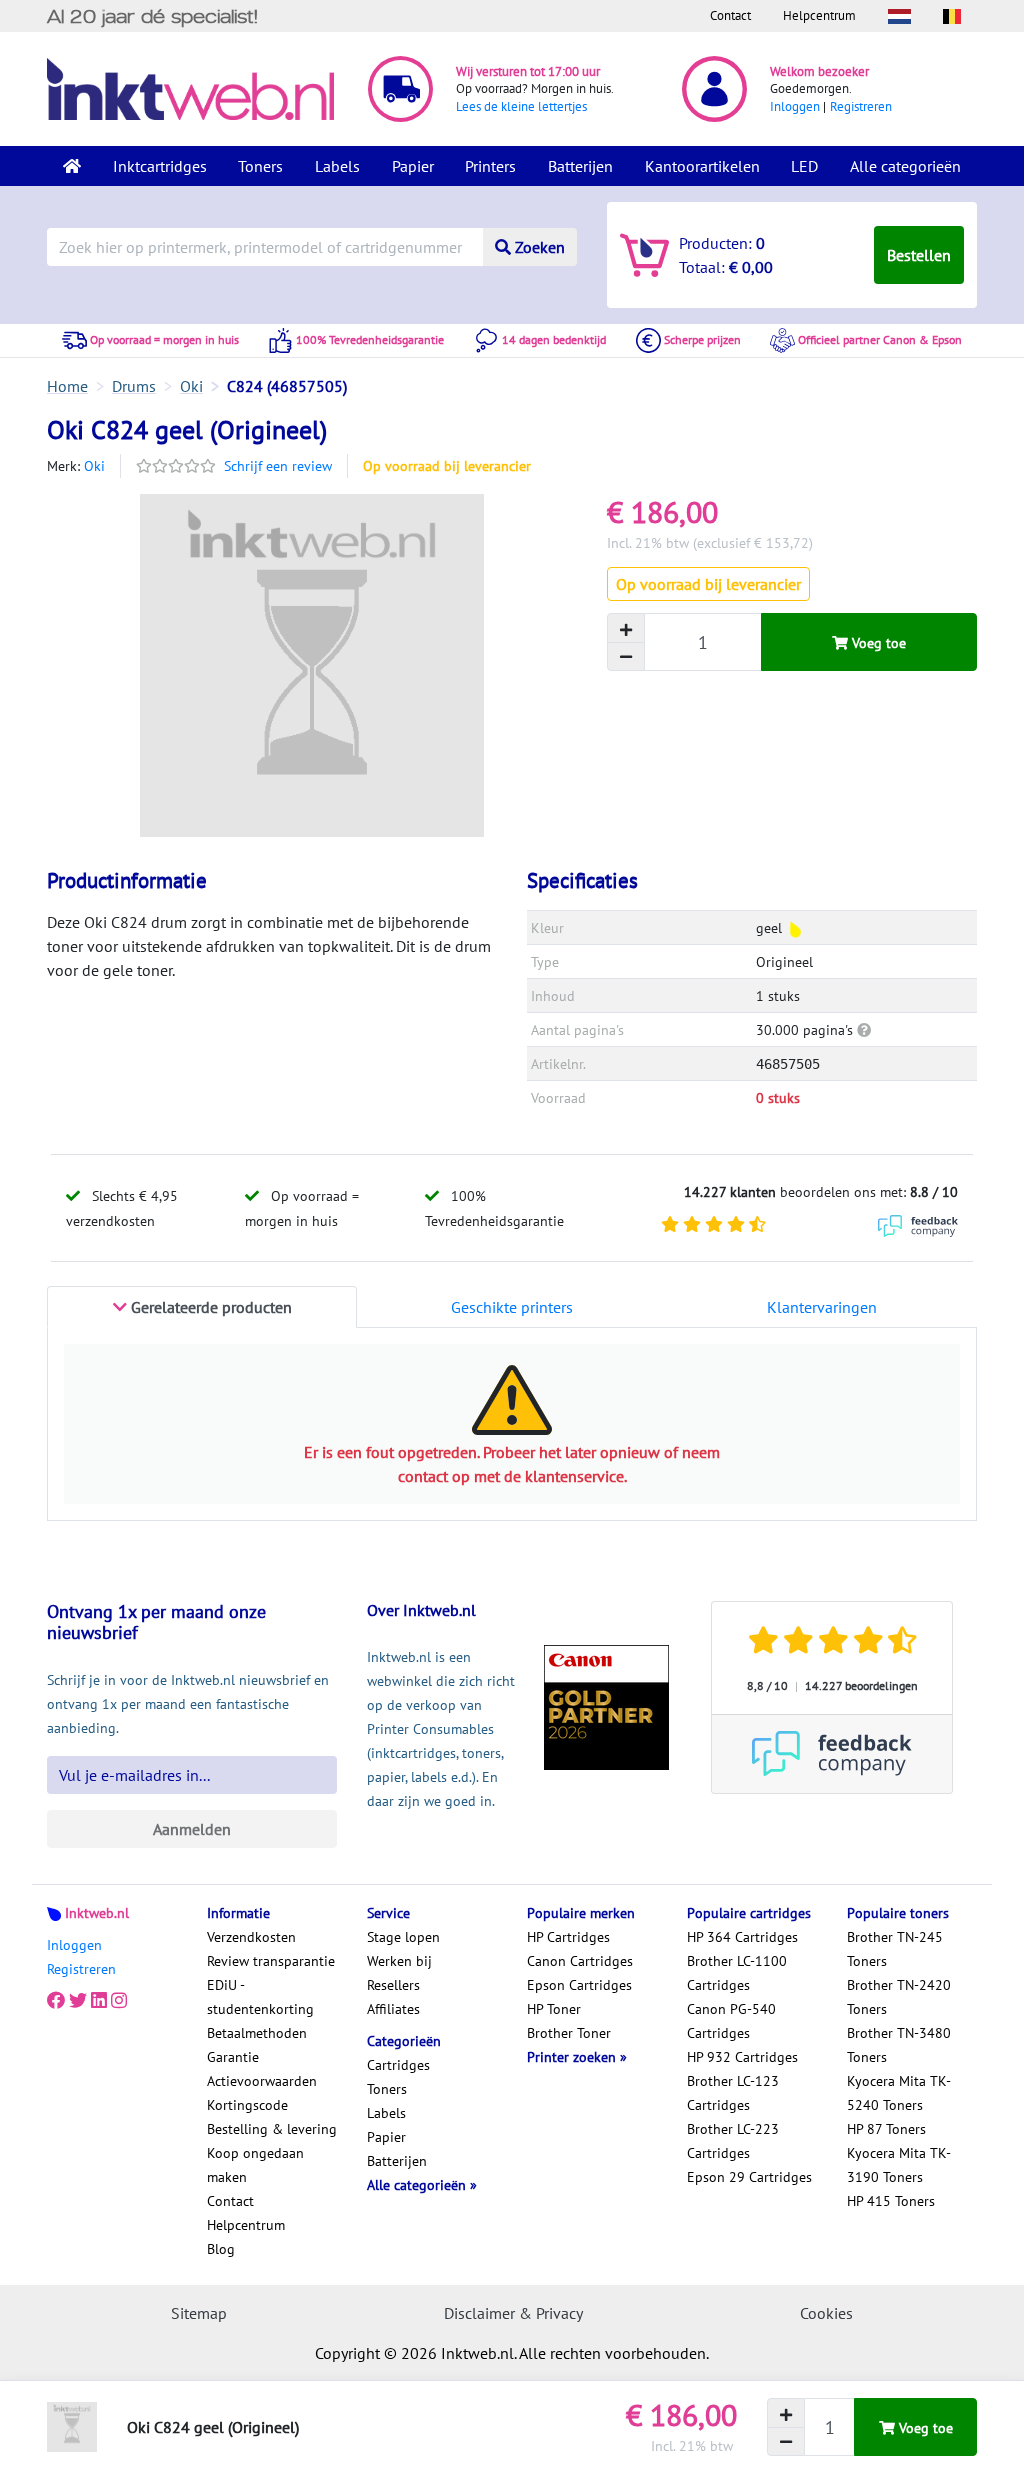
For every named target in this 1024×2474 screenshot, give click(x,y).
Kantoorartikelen (702, 166)
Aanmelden (192, 1829)
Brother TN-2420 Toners (899, 1997)
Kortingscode (247, 2105)
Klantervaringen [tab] (822, 1307)
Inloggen (795, 106)
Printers (490, 166)
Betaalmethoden (257, 2033)
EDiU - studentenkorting (260, 1997)
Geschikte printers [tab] (512, 1307)
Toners (260, 166)
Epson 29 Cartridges (749, 2177)
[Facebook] (56, 2001)
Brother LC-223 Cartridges (733, 2141)
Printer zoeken (573, 2057)
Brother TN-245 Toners (895, 1949)
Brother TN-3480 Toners (899, 2045)
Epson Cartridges (579, 1985)
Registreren (861, 106)
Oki (94, 466)
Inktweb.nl (97, 1913)
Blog (221, 2249)
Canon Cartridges (580, 1961)
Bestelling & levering (272, 2129)
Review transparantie (271, 1961)
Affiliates (393, 2009)
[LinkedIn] (99, 2001)
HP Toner (554, 2009)
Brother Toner (569, 2033)
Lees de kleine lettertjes (521, 106)
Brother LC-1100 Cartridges (737, 1973)
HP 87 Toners (886, 2129)
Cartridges (398, 2065)
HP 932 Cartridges (742, 2057)
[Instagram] (119, 2001)
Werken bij (399, 1961)
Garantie (233, 2057)
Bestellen (919, 255)
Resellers (393, 1985)
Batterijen (580, 166)
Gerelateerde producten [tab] (209, 1307)
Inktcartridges (160, 166)
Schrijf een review (278, 466)
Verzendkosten (251, 1937)
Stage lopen (403, 1937)
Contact (730, 15)
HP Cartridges (568, 1937)
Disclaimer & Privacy (513, 2313)
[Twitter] (78, 2001)
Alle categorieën (905, 166)
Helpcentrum (819, 15)
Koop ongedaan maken (255, 2165)
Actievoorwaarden (262, 2081)
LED (804, 166)
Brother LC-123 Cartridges (733, 2093)
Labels (337, 166)
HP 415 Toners (891, 2201)
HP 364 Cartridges (742, 1937)
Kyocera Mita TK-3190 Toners (899, 2165)
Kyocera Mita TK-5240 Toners (899, 2093)
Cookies (826, 2313)
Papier (413, 166)
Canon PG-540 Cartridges (731, 2021)
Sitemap (199, 2313)
